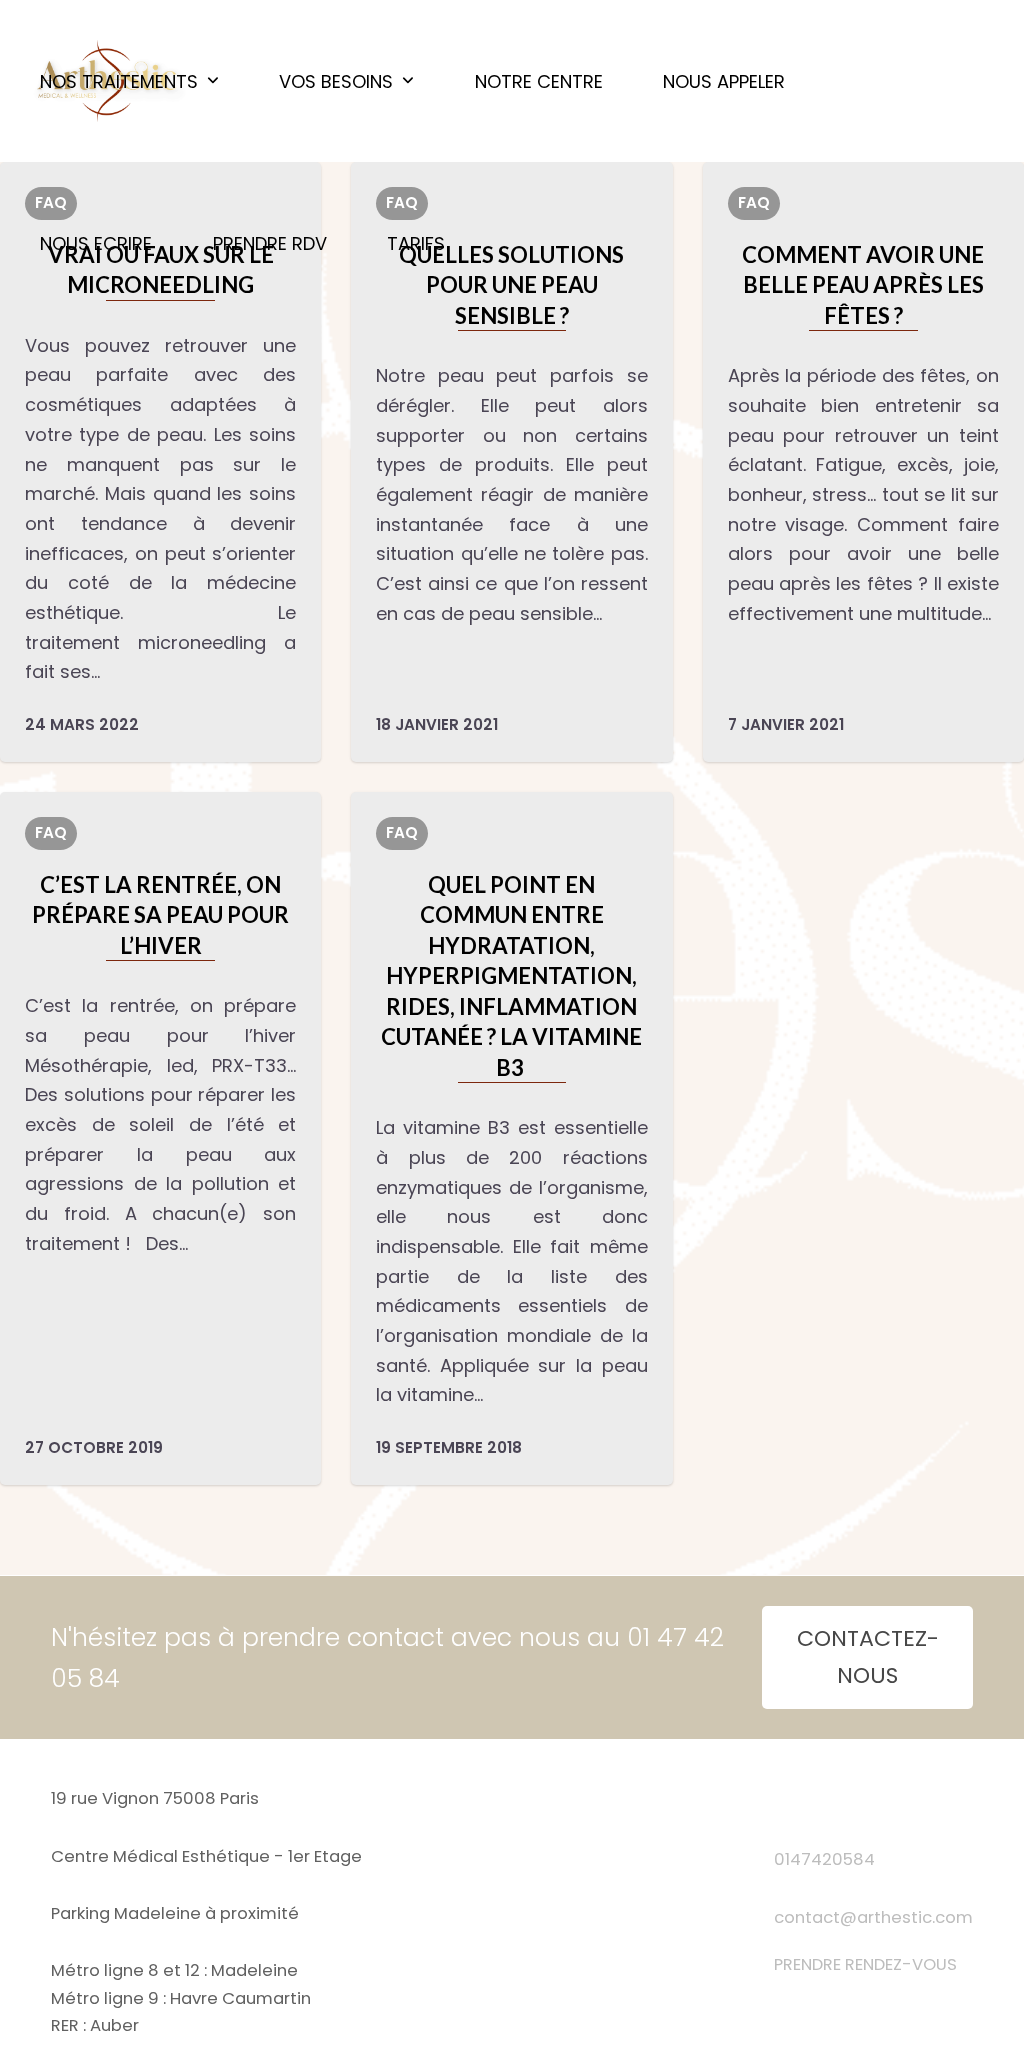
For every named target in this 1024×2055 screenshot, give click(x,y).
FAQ (754, 202)
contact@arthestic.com (873, 1917)
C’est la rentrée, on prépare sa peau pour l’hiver (160, 915)
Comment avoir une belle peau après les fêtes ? (863, 285)
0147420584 (824, 1859)
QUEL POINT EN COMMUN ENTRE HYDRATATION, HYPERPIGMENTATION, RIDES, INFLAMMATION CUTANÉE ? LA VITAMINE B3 (511, 976)
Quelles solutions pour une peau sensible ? (511, 285)
